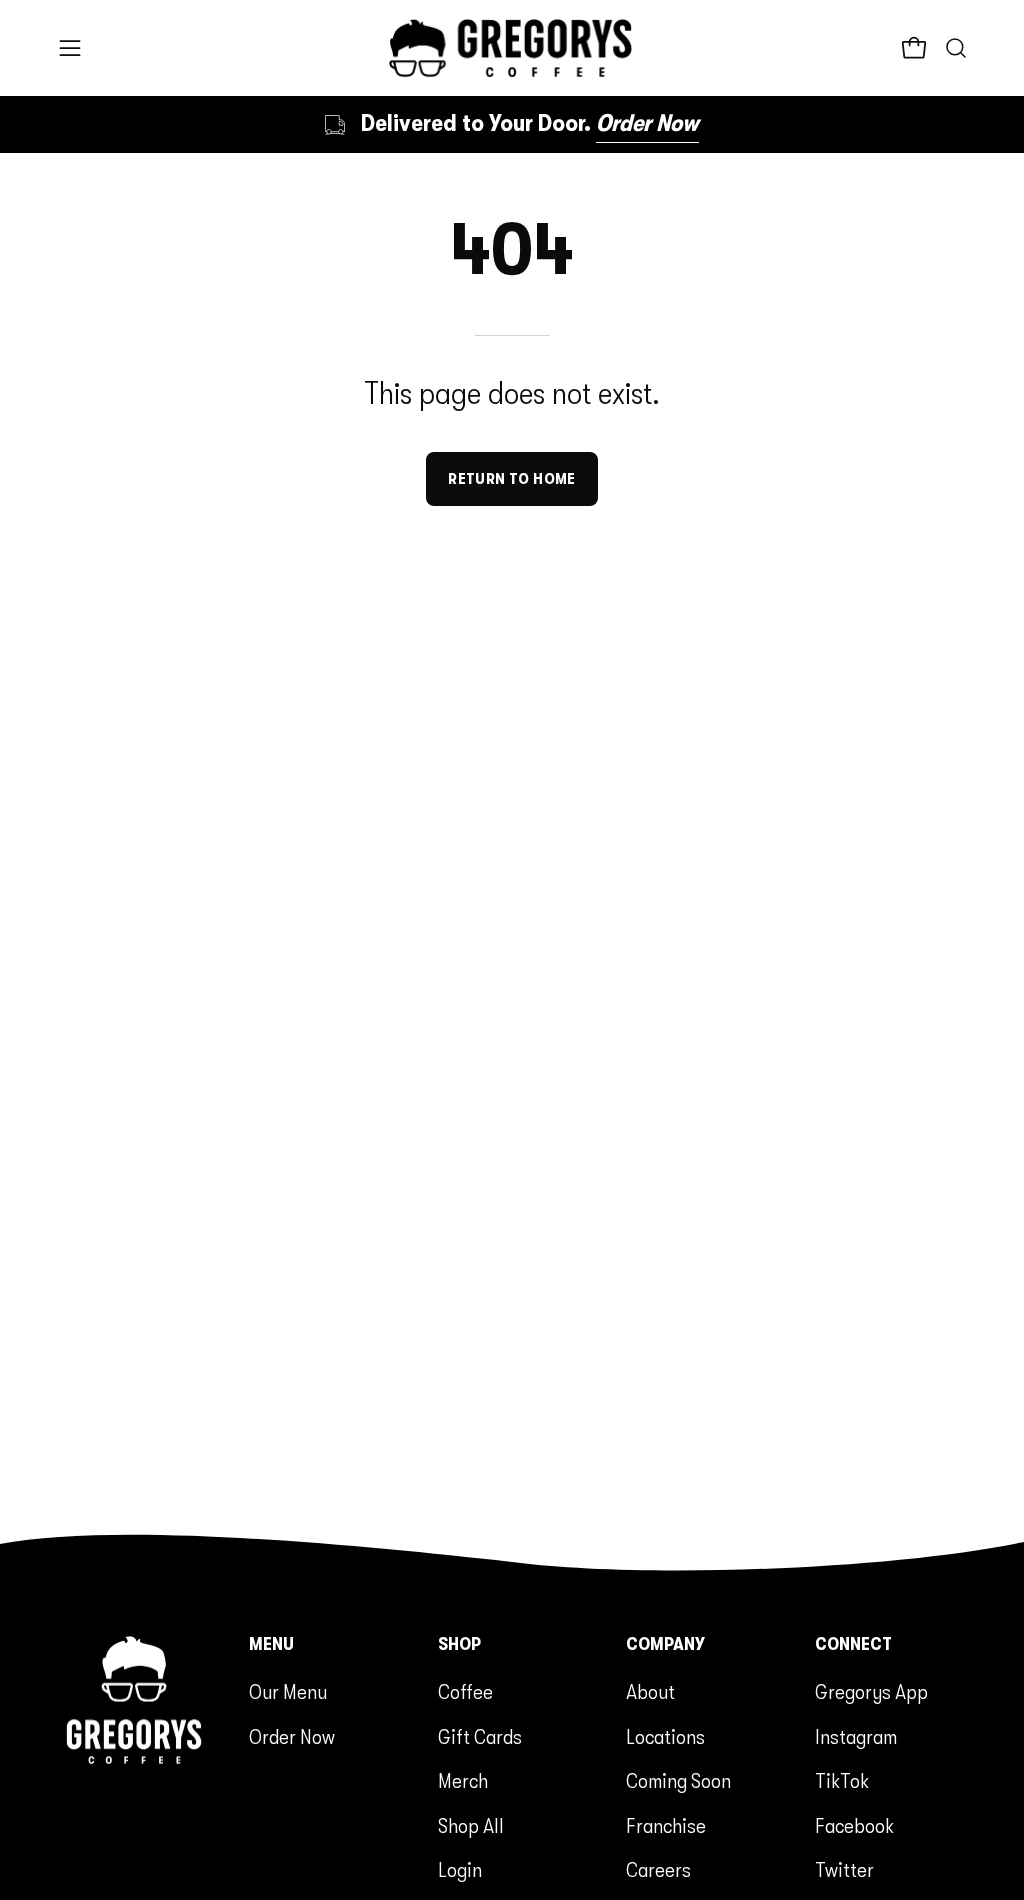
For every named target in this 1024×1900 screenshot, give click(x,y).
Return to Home (512, 479)
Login (460, 1870)
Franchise (666, 1826)
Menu (271, 1644)
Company (665, 1644)
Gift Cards (480, 1737)
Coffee (465, 1692)
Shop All (471, 1826)
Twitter (844, 1870)
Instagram (856, 1737)
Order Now (292, 1737)
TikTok (842, 1781)
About (650, 1692)
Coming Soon (678, 1781)
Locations (665, 1737)
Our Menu (288, 1692)
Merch (463, 1781)
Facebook (854, 1826)
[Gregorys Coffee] (512, 48)
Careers (658, 1870)
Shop (459, 1644)
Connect (853, 1644)
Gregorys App (871, 1692)
